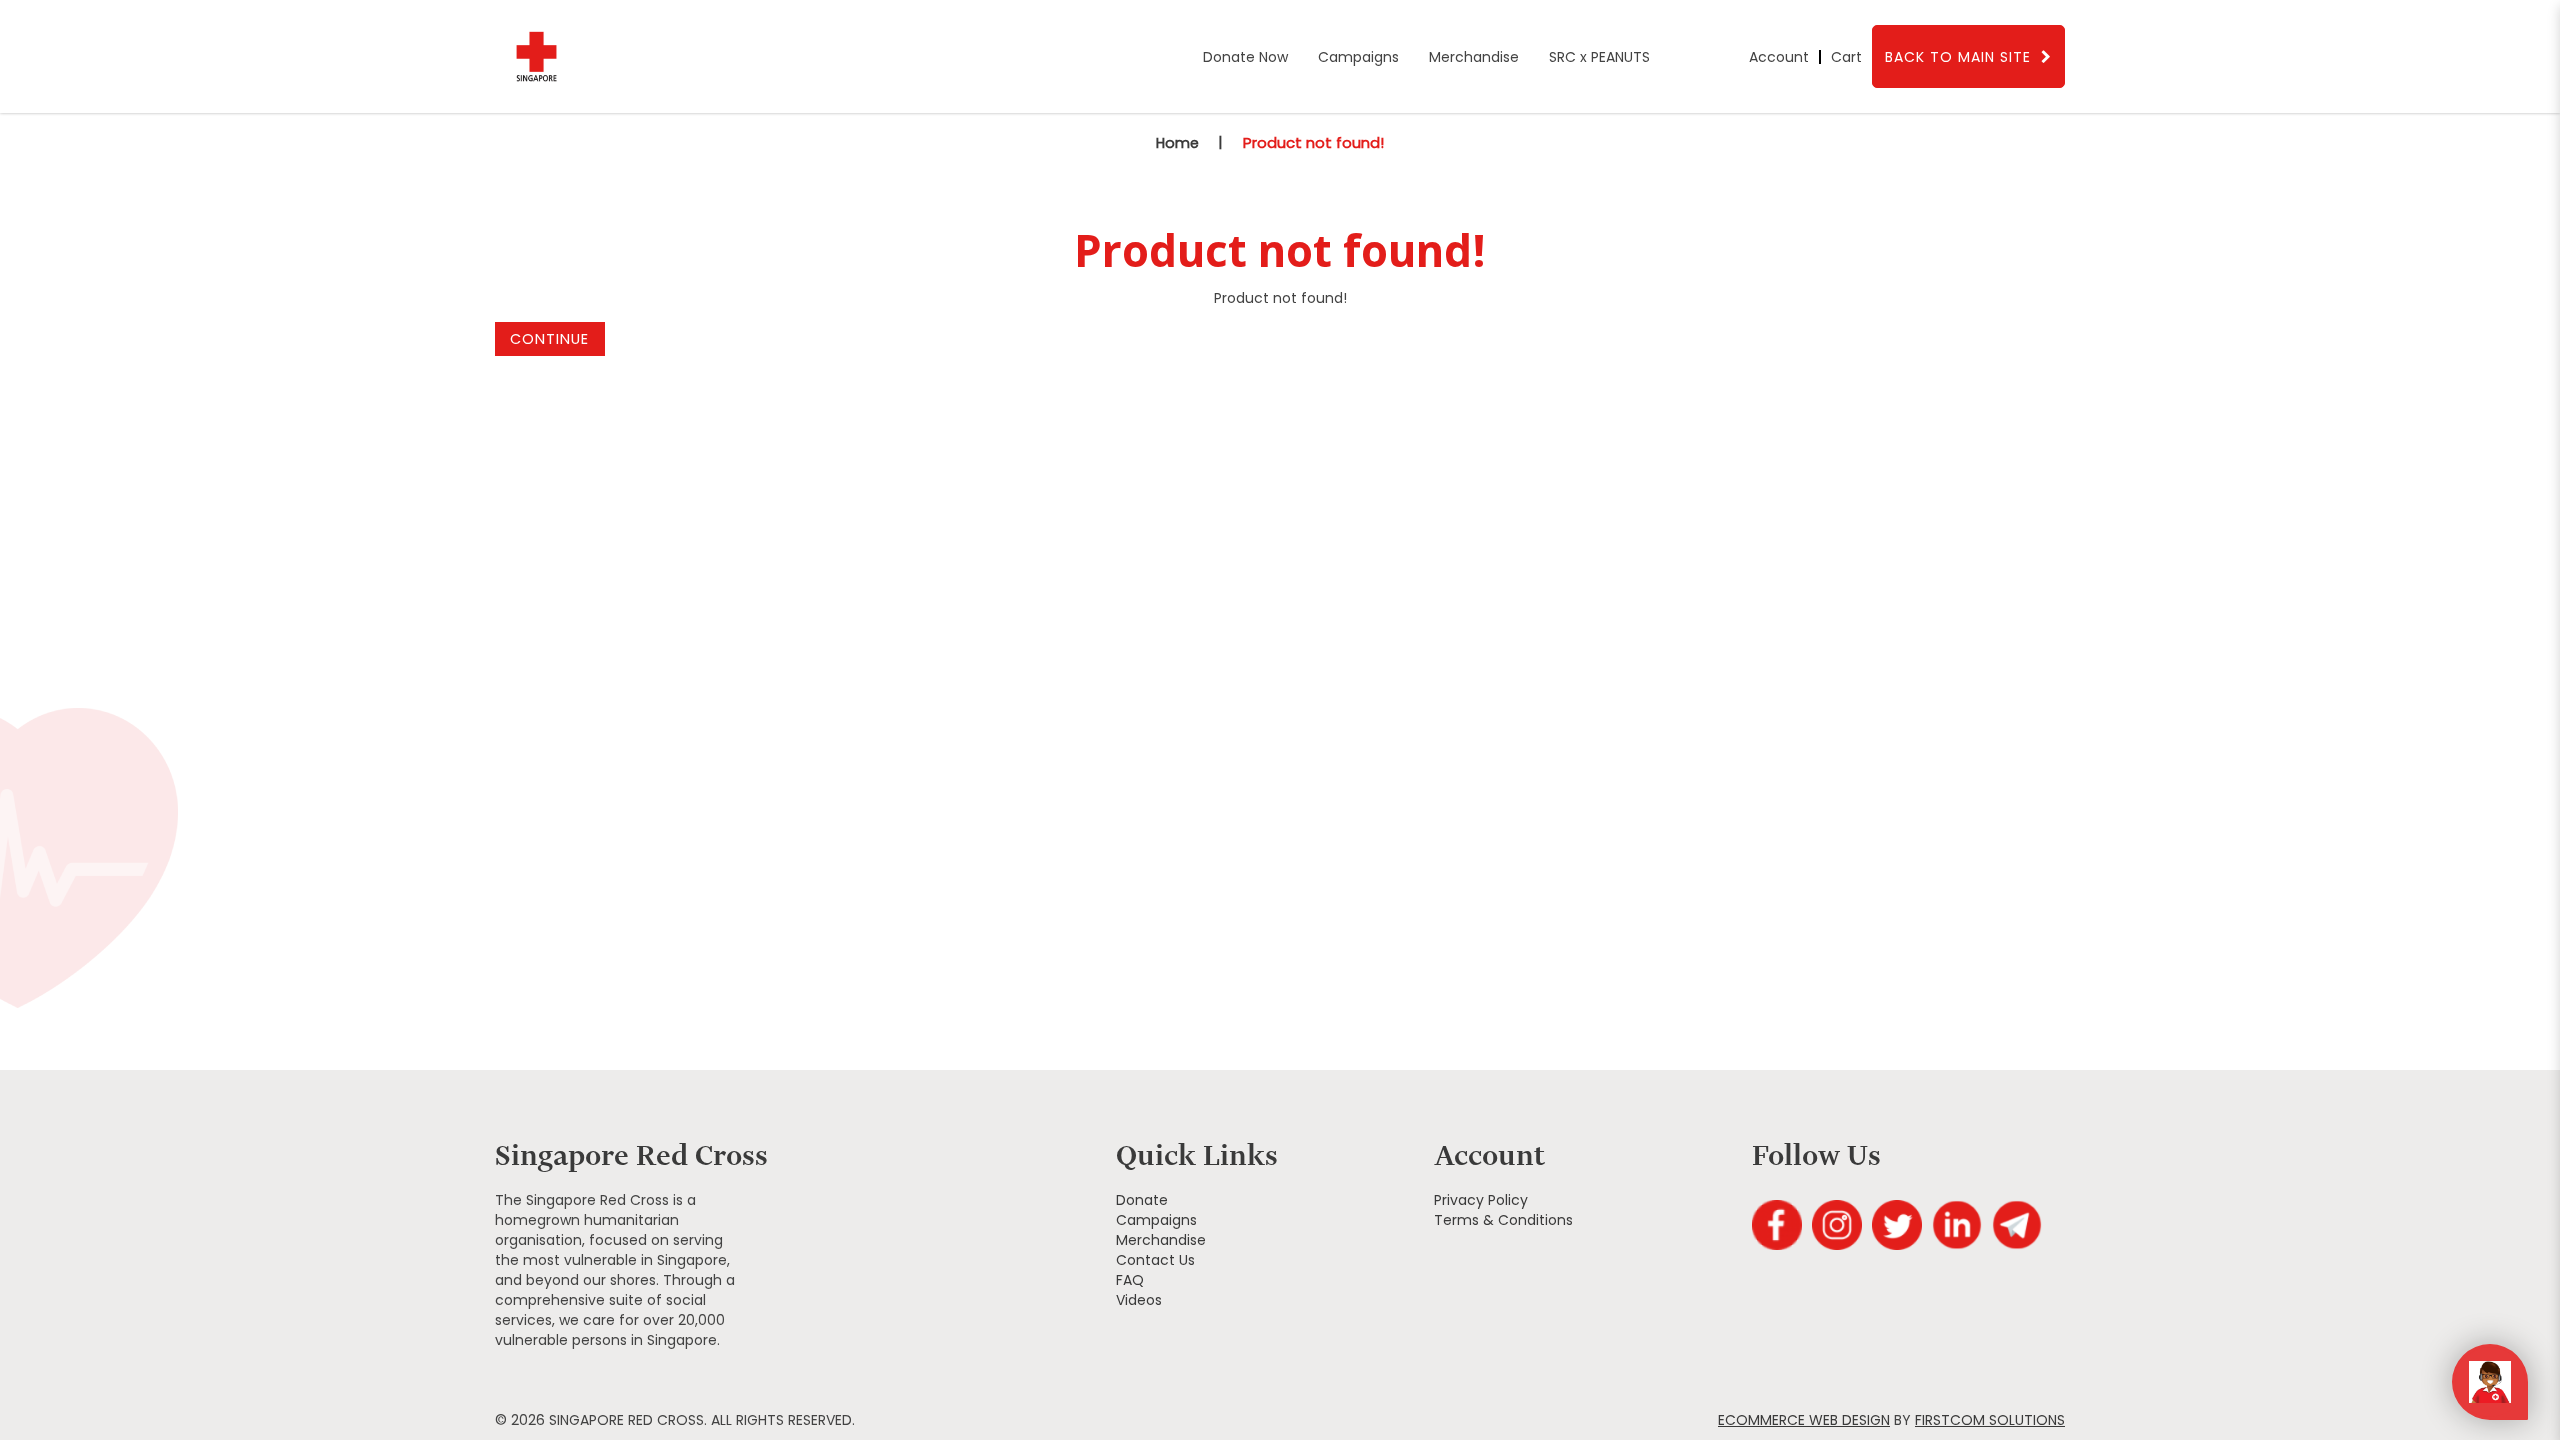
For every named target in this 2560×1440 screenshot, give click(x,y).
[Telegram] (2017, 1225)
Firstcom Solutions (1990, 1420)
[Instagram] (1837, 1225)
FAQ (1130, 1280)
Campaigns (1156, 1220)
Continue (549, 339)
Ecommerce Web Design (1804, 1420)
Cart (1846, 57)
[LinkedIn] (1957, 1225)
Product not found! (1313, 142)
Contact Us (1155, 1260)
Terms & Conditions (1503, 1220)
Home (1177, 143)
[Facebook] (1777, 1225)
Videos (1139, 1300)
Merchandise (1161, 1240)
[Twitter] (1897, 1225)
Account (1779, 57)
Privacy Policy (1481, 1200)
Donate (1142, 1200)
